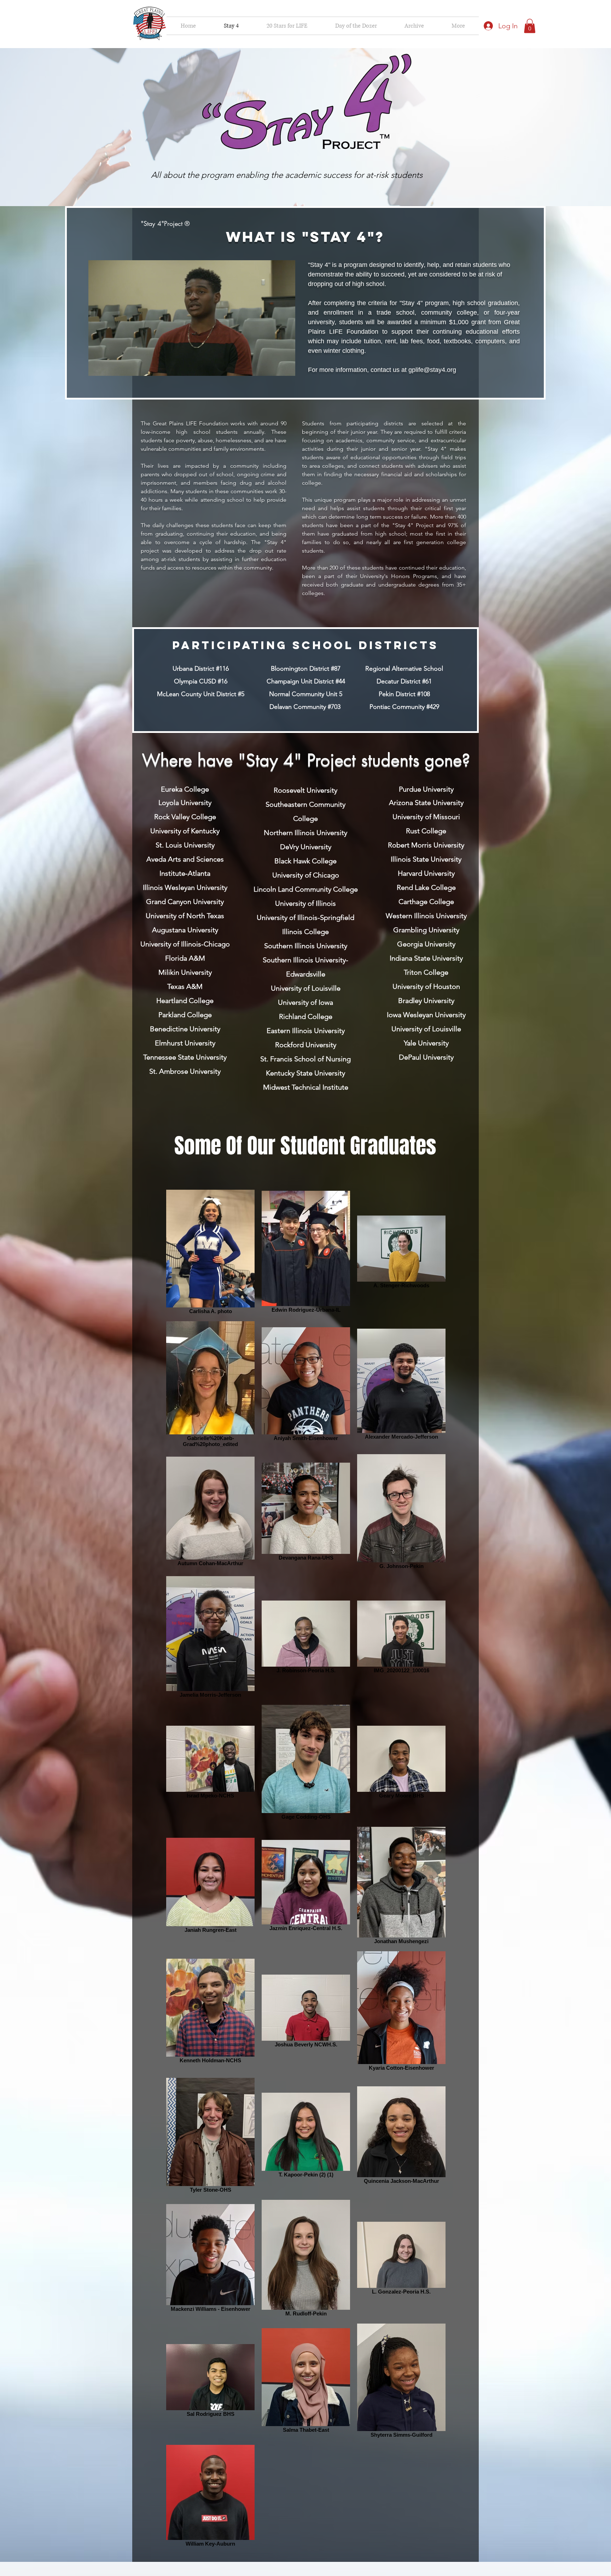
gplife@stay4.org (432, 370)
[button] (414, 26)
